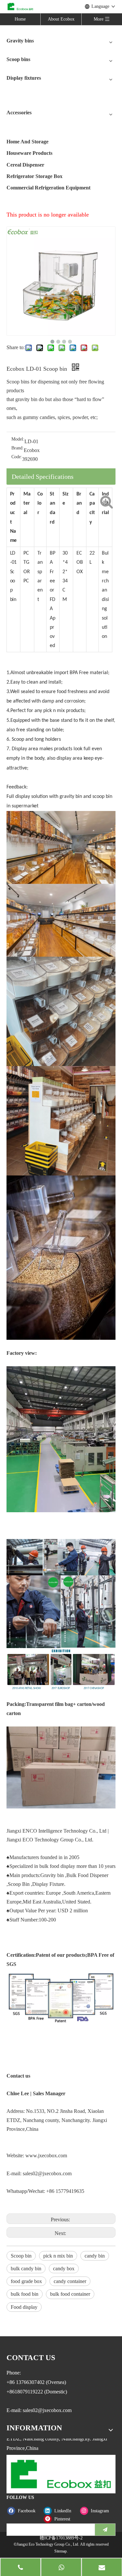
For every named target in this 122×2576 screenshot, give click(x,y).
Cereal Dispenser (25, 165)
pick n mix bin (58, 2256)
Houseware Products (29, 153)
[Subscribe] (105, 2530)
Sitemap (61, 2551)
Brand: (18, 448)
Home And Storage (27, 142)
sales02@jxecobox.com (47, 2173)
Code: (17, 457)
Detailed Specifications (43, 477)
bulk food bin (25, 2294)
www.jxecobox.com (46, 2155)
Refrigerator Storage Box (34, 176)
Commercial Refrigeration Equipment (48, 188)
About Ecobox (61, 19)
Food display (24, 2307)
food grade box (26, 2281)
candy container (70, 2281)
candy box (64, 2268)
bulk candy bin (26, 2268)
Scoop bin (21, 2256)
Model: (18, 439)
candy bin (95, 2256)
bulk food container (70, 2294)
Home (20, 19)
